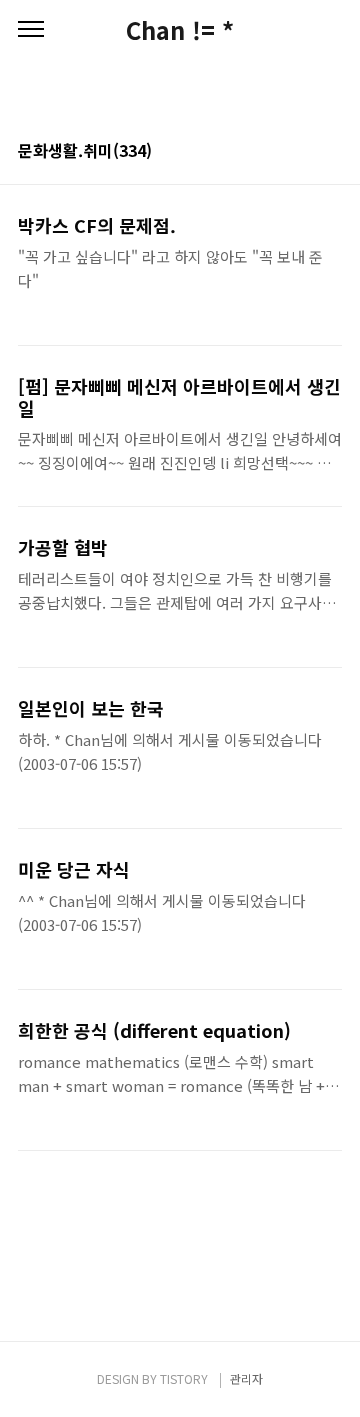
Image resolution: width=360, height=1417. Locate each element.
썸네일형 (302, 152)
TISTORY (184, 1378)
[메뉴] (31, 30)
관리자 (246, 1378)
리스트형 (330, 152)
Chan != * (180, 30)
